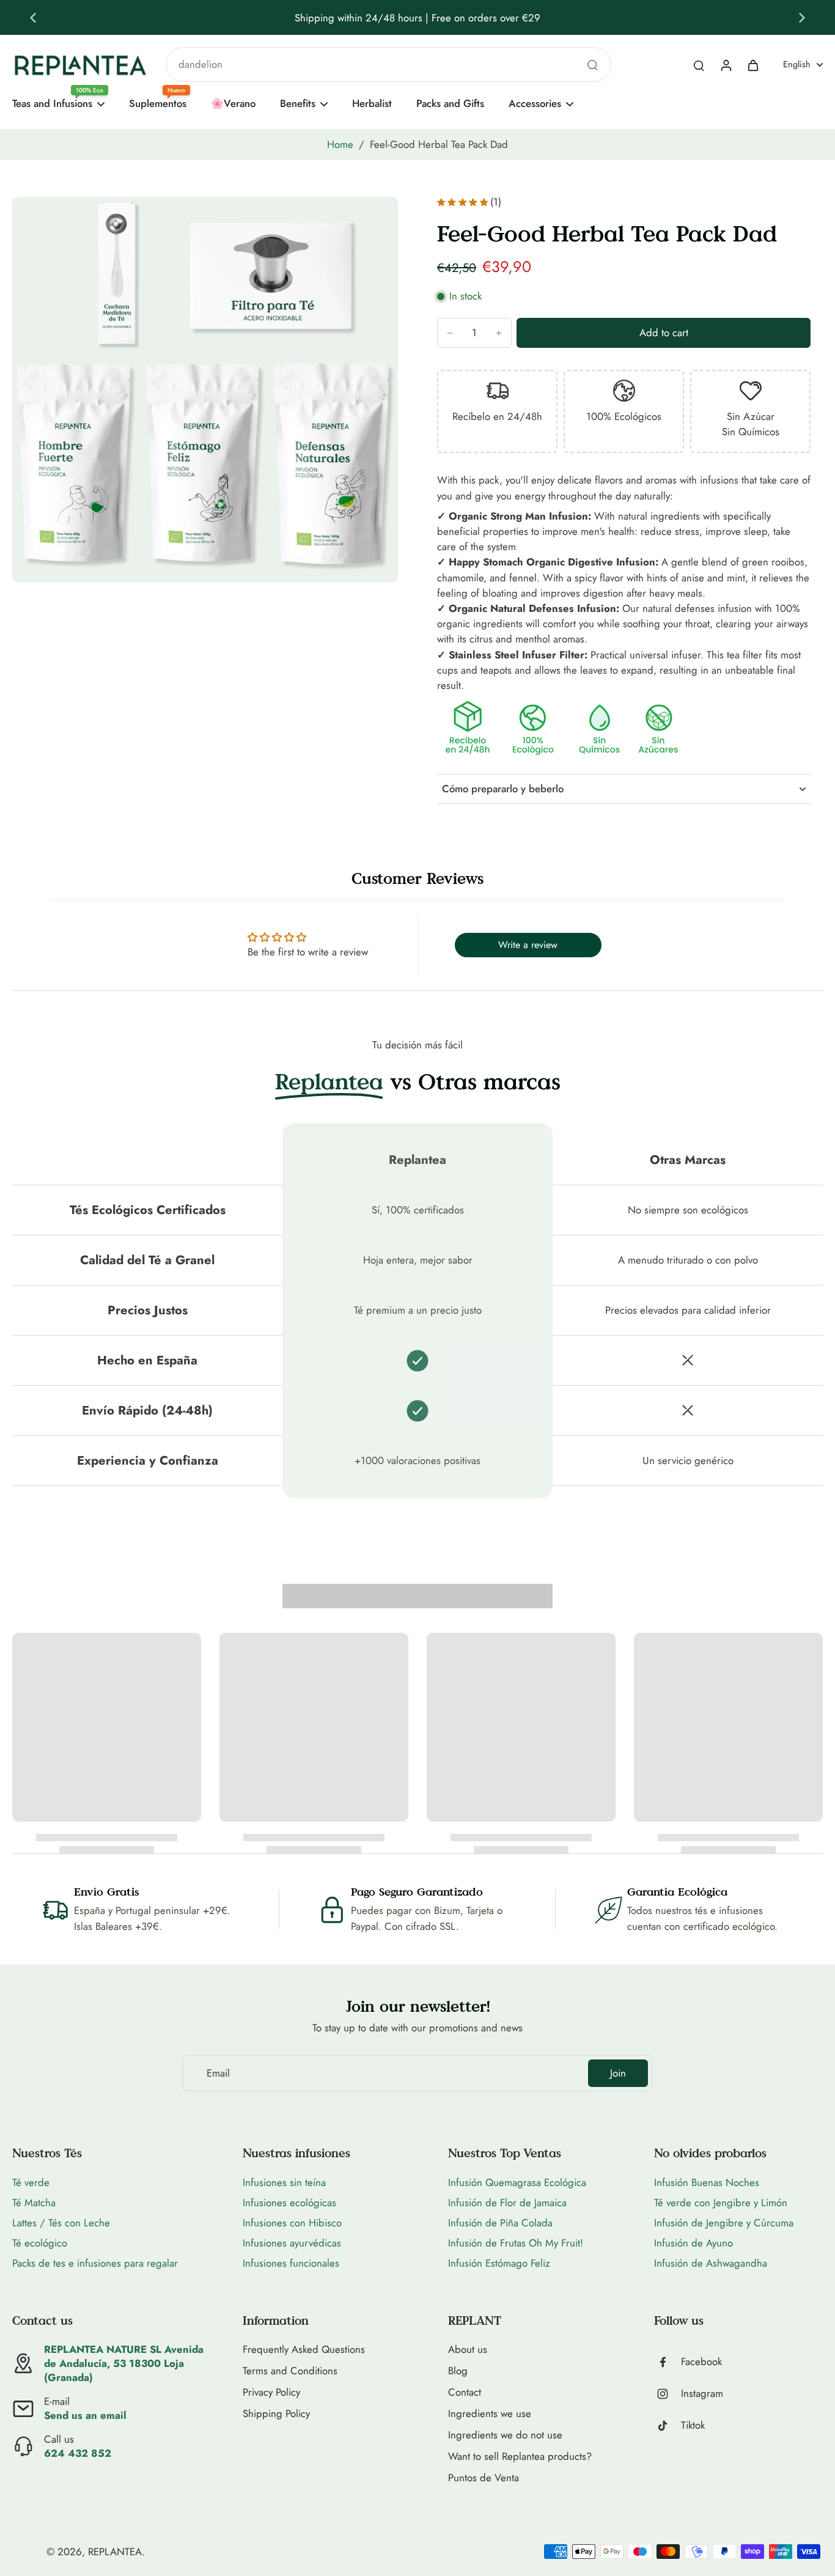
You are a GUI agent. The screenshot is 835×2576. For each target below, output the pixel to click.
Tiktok (693, 2425)
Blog (458, 2371)
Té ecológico (40, 2243)
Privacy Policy (271, 2392)
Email (218, 2073)
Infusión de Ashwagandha (711, 2263)
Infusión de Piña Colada (500, 2223)
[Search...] (592, 65)
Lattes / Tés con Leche (61, 2223)
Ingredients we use (490, 2414)
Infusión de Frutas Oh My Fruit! (516, 2243)
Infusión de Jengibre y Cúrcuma (724, 2223)
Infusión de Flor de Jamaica (507, 2202)
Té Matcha (34, 2202)
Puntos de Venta (484, 2478)
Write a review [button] (528, 945)
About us (468, 2350)
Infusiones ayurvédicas (292, 2243)
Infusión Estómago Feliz (499, 2263)
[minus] (450, 333)
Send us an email (85, 2415)
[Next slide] (802, 18)
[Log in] (726, 65)
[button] (664, 333)
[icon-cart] (752, 65)
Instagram (702, 2394)
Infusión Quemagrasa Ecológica (517, 2182)
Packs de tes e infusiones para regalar (95, 2263)
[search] (699, 65)
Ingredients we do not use (505, 2435)
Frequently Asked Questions (304, 2350)
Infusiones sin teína (284, 2182)
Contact (465, 2392)
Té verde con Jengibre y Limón (721, 2202)
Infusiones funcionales (291, 2263)
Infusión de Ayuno (693, 2243)
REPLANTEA (115, 2552)
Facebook (701, 2362)
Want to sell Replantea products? (520, 2456)
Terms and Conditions (290, 2371)
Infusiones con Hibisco (292, 2223)
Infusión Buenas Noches (707, 2182)
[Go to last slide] (33, 18)
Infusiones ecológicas (289, 2202)
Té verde (31, 2182)
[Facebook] (668, 2362)
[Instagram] (668, 2394)
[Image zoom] (205, 390)
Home (340, 144)
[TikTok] (668, 2426)
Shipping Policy (276, 2414)
